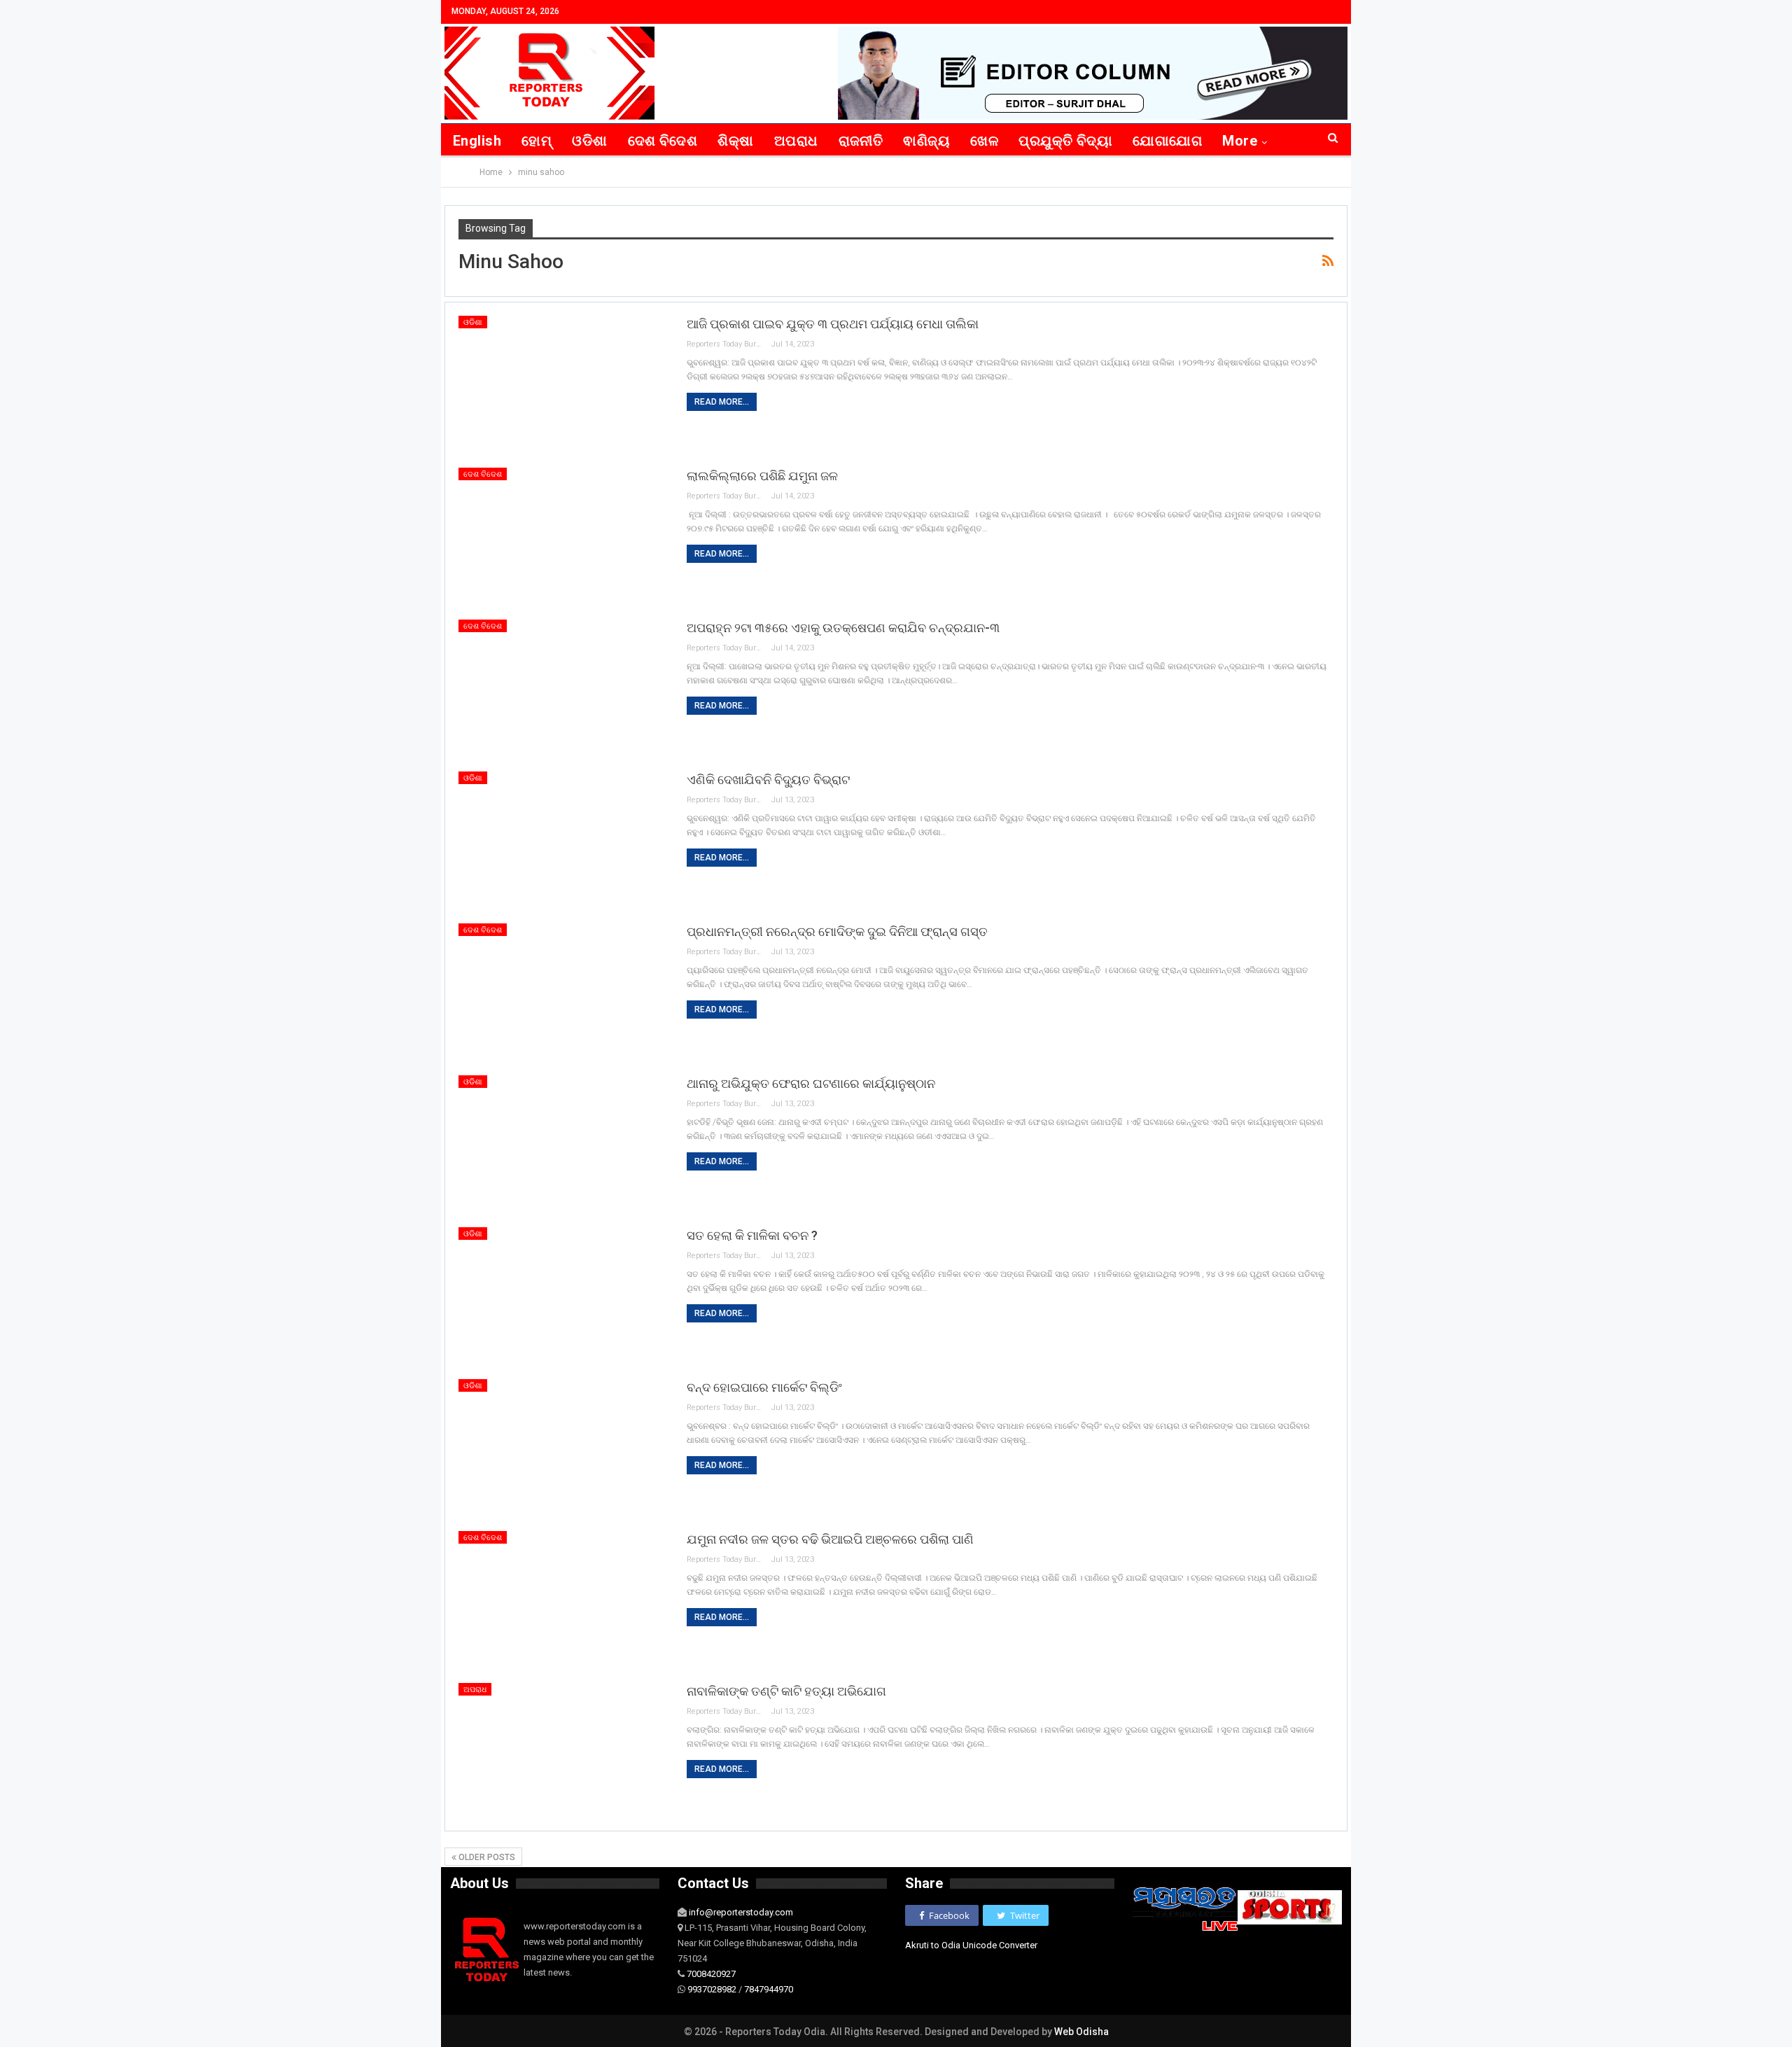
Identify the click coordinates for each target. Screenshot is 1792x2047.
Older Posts (486, 1857)
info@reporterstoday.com (741, 1912)
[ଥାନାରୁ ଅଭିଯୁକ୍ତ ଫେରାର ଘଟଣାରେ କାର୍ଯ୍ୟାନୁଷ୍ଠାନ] (563, 1143)
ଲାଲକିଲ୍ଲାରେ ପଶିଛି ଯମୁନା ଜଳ (762, 476)
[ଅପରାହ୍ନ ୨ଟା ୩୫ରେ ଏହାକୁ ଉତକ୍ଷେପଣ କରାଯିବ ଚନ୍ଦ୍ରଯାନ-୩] (563, 687)
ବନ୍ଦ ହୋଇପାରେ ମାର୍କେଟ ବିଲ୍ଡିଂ (764, 1387)
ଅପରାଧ (796, 141)
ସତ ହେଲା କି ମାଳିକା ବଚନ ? (752, 1235)
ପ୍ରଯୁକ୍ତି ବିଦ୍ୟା (1065, 141)
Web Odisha (1081, 2032)
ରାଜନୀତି (861, 141)
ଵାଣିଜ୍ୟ (926, 141)
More (1240, 141)
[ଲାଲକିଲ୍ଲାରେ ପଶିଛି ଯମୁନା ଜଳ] (563, 535)
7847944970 (769, 1989)
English (477, 141)
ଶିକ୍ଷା (735, 141)
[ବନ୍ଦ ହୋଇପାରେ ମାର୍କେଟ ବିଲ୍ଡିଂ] (563, 1446)
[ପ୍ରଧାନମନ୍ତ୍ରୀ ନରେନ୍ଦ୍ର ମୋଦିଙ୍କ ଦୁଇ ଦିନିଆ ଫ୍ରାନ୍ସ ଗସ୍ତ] (563, 991)
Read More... (722, 402)
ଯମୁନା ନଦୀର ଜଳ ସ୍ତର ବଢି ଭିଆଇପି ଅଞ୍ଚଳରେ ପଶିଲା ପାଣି (830, 1539)
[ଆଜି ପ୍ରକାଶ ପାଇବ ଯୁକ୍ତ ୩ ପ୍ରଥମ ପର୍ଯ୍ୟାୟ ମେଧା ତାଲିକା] (563, 383)
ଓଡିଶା (589, 141)
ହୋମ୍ (537, 141)
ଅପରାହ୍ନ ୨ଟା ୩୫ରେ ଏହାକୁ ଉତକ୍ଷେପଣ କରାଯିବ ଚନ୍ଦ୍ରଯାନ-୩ (843, 628)
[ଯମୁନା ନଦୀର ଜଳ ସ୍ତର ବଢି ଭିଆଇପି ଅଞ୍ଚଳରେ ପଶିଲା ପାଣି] (563, 1598)
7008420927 (711, 1974)
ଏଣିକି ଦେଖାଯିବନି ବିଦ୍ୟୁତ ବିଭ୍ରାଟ (768, 780)
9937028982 (712, 1989)
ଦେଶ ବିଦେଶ (663, 141)
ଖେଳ (984, 141)
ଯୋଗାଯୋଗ (1167, 141)
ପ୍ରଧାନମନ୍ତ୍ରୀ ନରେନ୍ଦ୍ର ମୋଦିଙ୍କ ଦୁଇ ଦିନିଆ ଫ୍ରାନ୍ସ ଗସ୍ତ (837, 931)
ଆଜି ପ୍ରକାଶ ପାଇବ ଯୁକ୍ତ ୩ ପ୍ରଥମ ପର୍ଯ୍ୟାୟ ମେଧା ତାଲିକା (833, 324)
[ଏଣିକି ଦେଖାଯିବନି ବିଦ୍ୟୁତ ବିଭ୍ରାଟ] (563, 839)
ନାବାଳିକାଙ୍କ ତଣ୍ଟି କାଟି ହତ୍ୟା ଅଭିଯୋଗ (786, 1691)
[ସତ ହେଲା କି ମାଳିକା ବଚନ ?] (563, 1294)
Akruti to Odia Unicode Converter (971, 1945)
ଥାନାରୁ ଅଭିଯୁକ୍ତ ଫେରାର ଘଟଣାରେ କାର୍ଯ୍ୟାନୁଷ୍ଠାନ (811, 1083)
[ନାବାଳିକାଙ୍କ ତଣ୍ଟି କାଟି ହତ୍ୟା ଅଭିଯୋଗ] (563, 1750)
